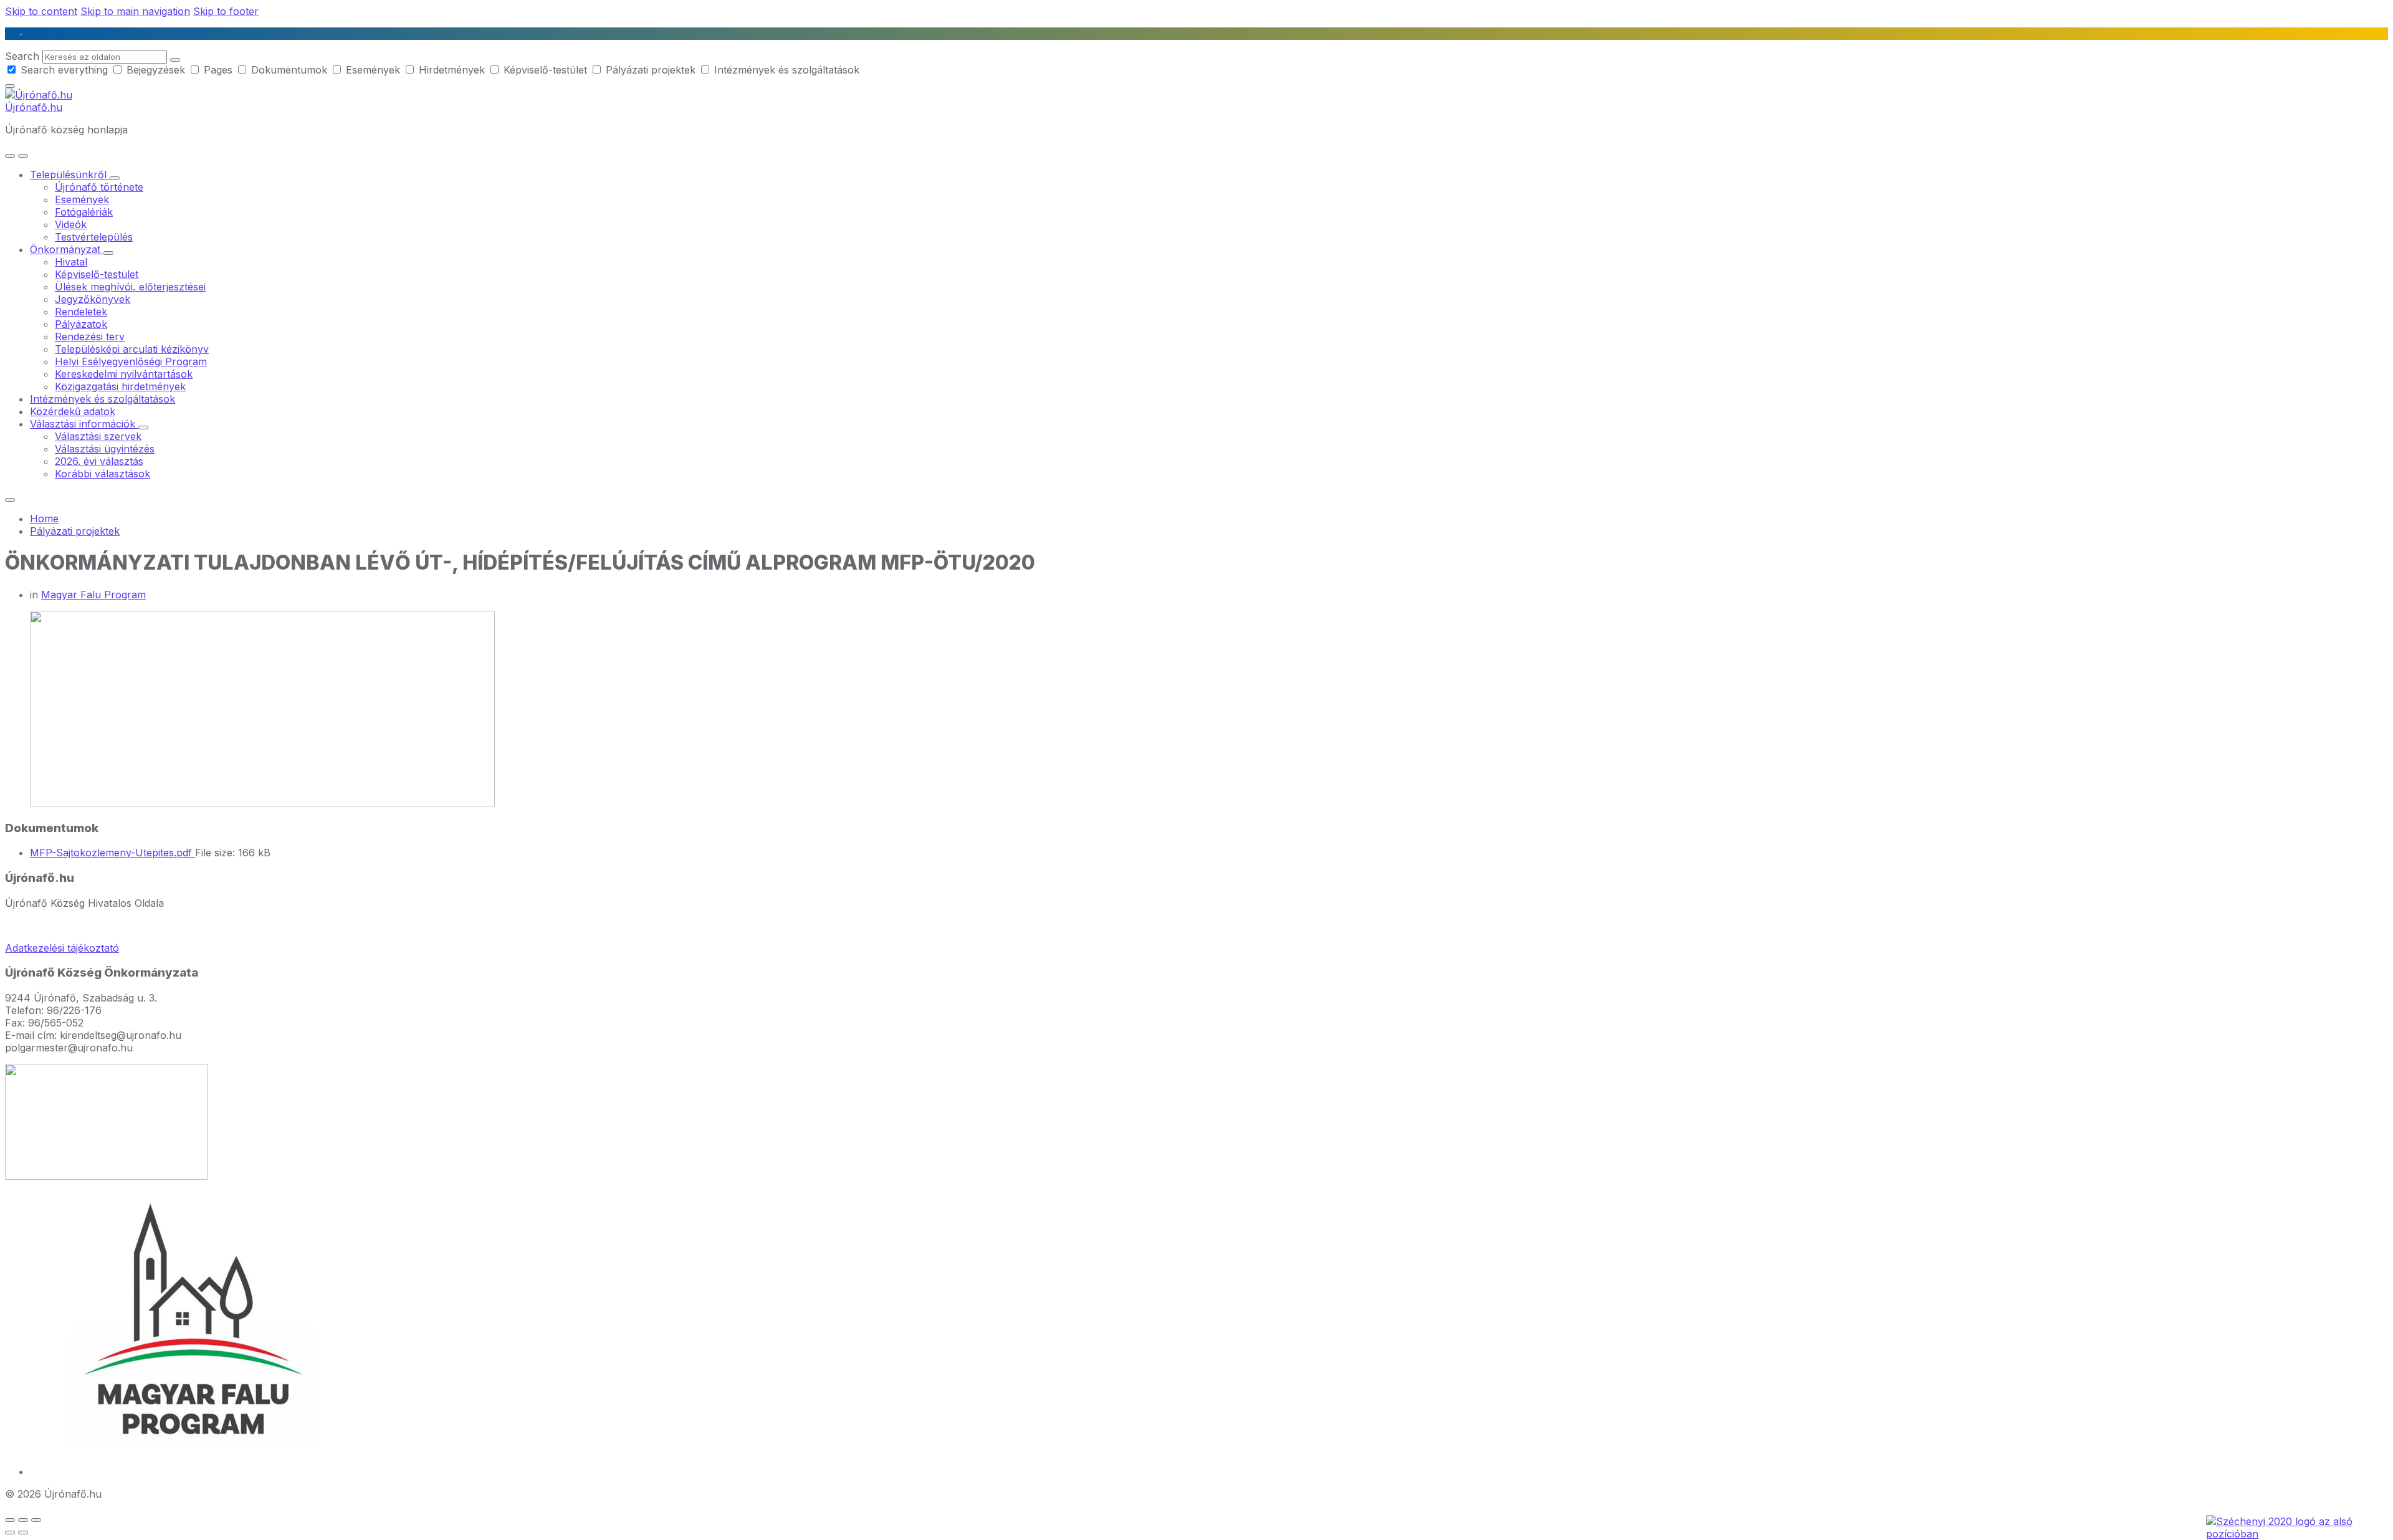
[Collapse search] (10, 86)
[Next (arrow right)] (23, 1533)
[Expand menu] (23, 156)
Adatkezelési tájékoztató (62, 948)
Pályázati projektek (651, 70)
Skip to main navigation (135, 11)
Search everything (64, 70)
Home (44, 519)
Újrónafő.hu (34, 107)
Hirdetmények (452, 70)
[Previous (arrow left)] (10, 1533)
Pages (218, 70)
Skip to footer (226, 11)
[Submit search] (175, 60)
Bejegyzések (156, 70)
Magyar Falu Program (93, 595)
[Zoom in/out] (36, 1520)
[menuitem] (70, 175)
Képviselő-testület (545, 70)
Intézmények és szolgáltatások (785, 70)
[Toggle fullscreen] (23, 1520)
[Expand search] (10, 156)
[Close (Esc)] (10, 1520)
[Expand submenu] (115, 178)
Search (22, 56)
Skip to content (41, 11)
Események (373, 70)
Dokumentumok (289, 70)
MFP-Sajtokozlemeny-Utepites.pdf (112, 853)
